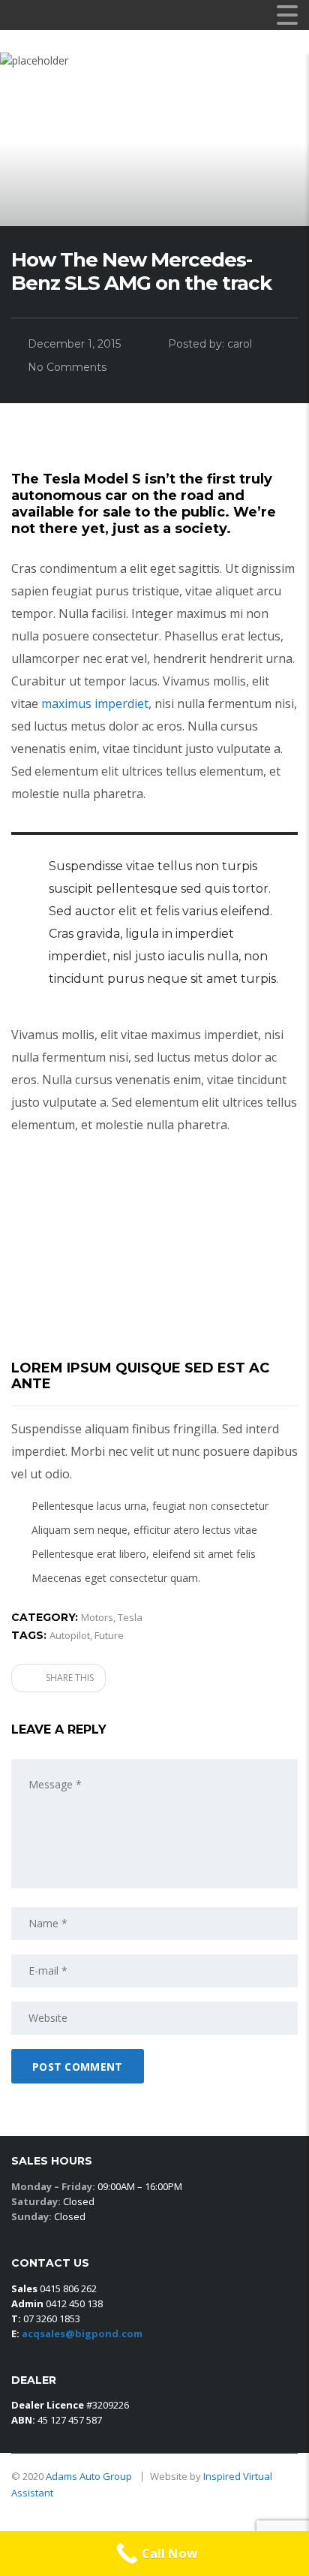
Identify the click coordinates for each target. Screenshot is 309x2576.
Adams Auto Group (90, 2476)
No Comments (67, 367)
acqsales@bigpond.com (82, 2333)
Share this (69, 1678)
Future (109, 1635)
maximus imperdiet (95, 704)
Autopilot (70, 1635)
